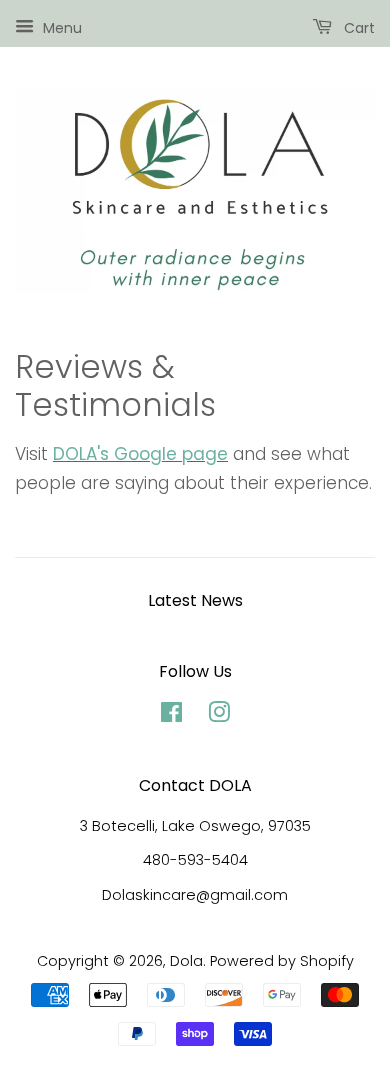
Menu (60, 28)
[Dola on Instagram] (219, 716)
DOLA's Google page (140, 454)
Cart (357, 28)
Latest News (195, 600)
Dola (186, 961)
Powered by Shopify (282, 961)
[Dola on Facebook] (171, 716)
